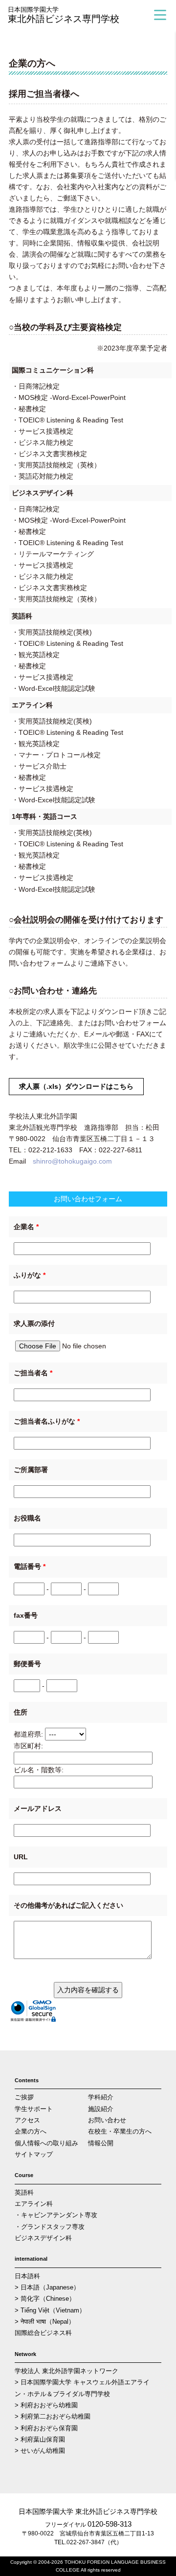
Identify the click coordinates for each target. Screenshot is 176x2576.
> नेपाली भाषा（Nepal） (45, 2322)
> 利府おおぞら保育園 (46, 2428)
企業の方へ (31, 2131)
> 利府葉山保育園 (40, 2439)
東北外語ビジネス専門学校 (64, 15)
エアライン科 (34, 2204)
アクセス (27, 2120)
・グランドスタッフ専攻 (50, 2227)
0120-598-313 (110, 2524)
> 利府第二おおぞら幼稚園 (53, 2416)
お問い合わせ (107, 2120)
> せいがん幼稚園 (40, 2451)
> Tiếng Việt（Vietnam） (50, 2310)
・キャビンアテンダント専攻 (56, 2215)
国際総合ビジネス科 (43, 2333)
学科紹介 (101, 2097)
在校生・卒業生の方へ (120, 2131)
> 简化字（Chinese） (45, 2299)
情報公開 (101, 2143)
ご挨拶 (24, 2097)
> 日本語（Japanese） (47, 2287)
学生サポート (34, 2109)
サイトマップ (34, 2154)
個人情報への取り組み (46, 2143)
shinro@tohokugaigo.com (72, 1161)
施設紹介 (101, 2109)
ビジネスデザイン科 (43, 2238)
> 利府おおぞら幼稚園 (46, 2405)
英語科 (24, 2192)
